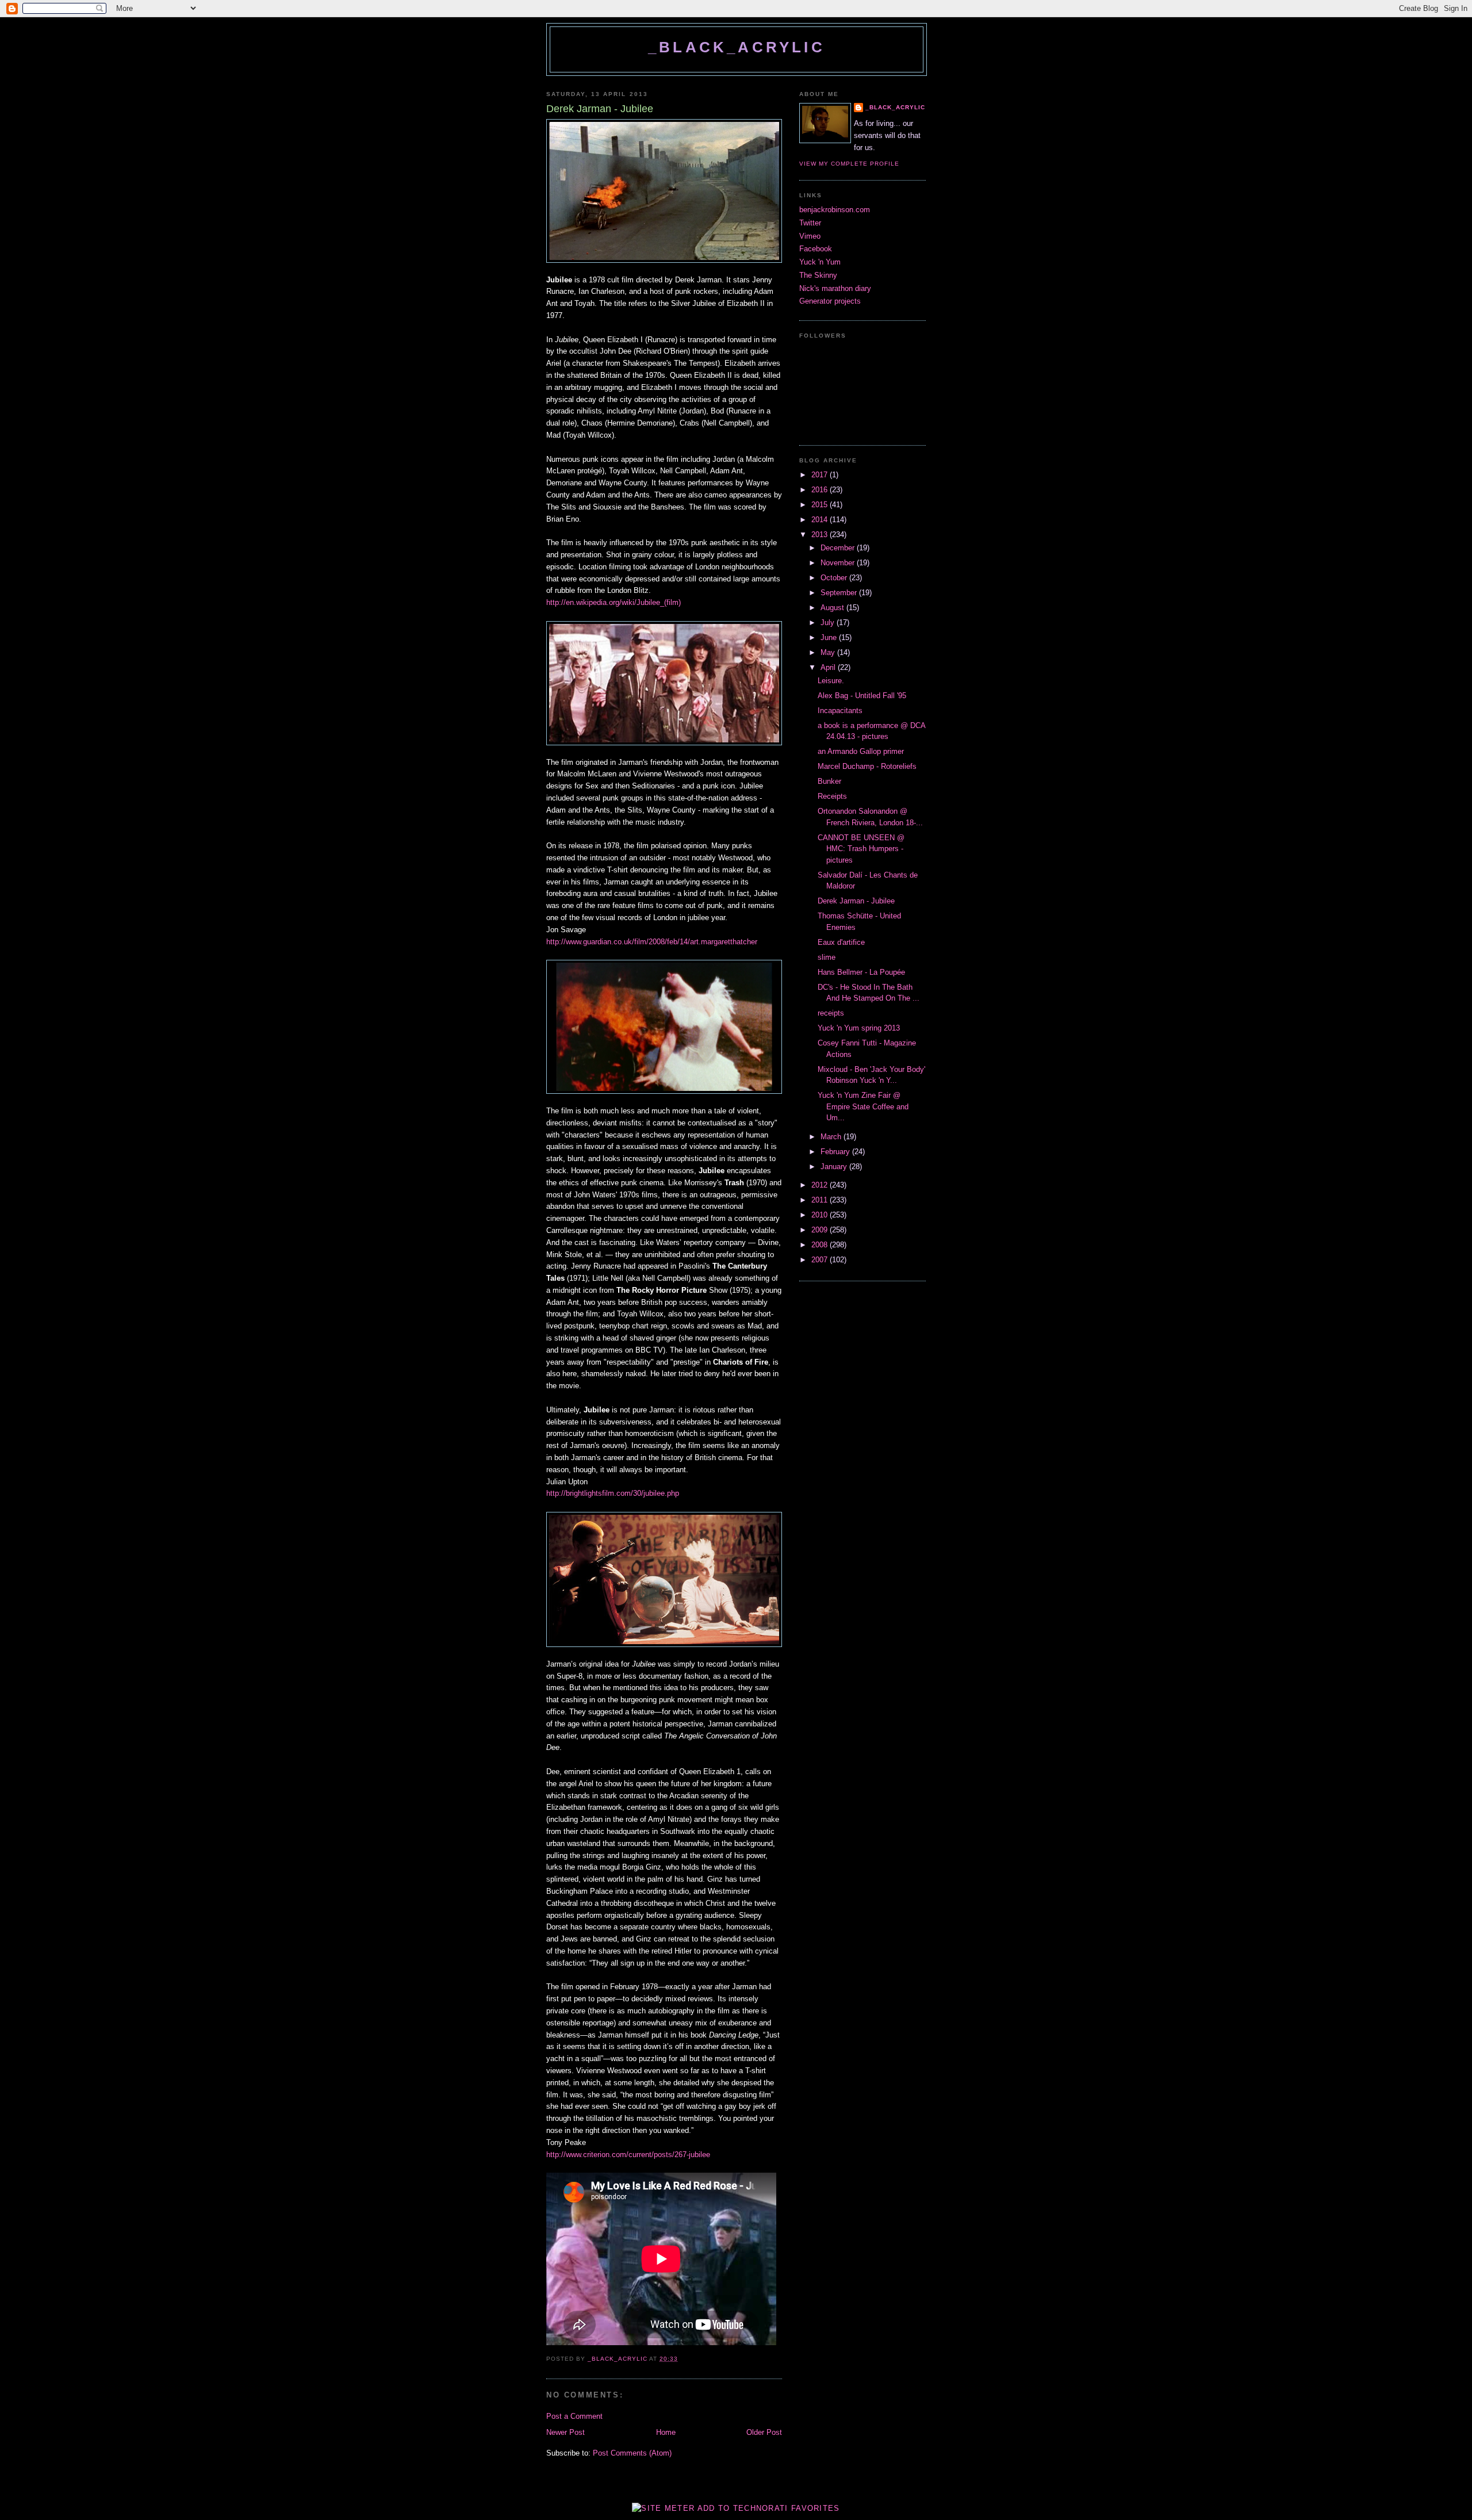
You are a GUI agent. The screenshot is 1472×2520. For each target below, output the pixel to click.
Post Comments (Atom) (632, 2453)
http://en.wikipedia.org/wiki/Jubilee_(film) (614, 602)
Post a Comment (574, 2416)
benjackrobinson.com (835, 210)
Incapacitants (840, 711)
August (833, 608)
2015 (821, 505)
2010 (821, 1215)
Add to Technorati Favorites (769, 2508)
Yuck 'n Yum (820, 262)
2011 (821, 1200)
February (836, 1152)
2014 (821, 520)
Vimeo (810, 236)
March (832, 1137)
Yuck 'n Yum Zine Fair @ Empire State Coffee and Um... (863, 1106)
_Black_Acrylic (737, 47)
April (829, 667)
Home (666, 2432)
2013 (821, 535)
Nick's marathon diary (835, 288)
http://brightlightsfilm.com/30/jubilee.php (613, 1493)
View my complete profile (849, 164)
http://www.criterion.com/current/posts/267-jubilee (629, 2155)
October (835, 578)
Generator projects (830, 301)
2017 (821, 475)
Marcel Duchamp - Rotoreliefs (867, 766)
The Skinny (818, 275)
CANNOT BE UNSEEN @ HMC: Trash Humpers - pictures (861, 849)
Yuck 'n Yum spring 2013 (859, 1028)
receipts (831, 1013)
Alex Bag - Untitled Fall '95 (862, 696)
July (829, 623)
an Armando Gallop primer (861, 751)
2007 (821, 1260)
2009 (821, 1230)
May (829, 652)
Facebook (816, 249)
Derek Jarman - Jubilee (856, 901)
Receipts (832, 796)
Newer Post (566, 2432)
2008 (821, 1245)
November (839, 563)
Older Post (764, 2432)
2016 (821, 490)
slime (827, 957)
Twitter (810, 223)
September (840, 593)
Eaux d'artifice (841, 942)
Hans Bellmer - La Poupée (861, 972)
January (835, 1167)
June (830, 637)
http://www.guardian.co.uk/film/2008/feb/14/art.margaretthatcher (653, 942)
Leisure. (831, 681)
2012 (821, 1185)
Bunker (829, 781)
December (839, 548)
